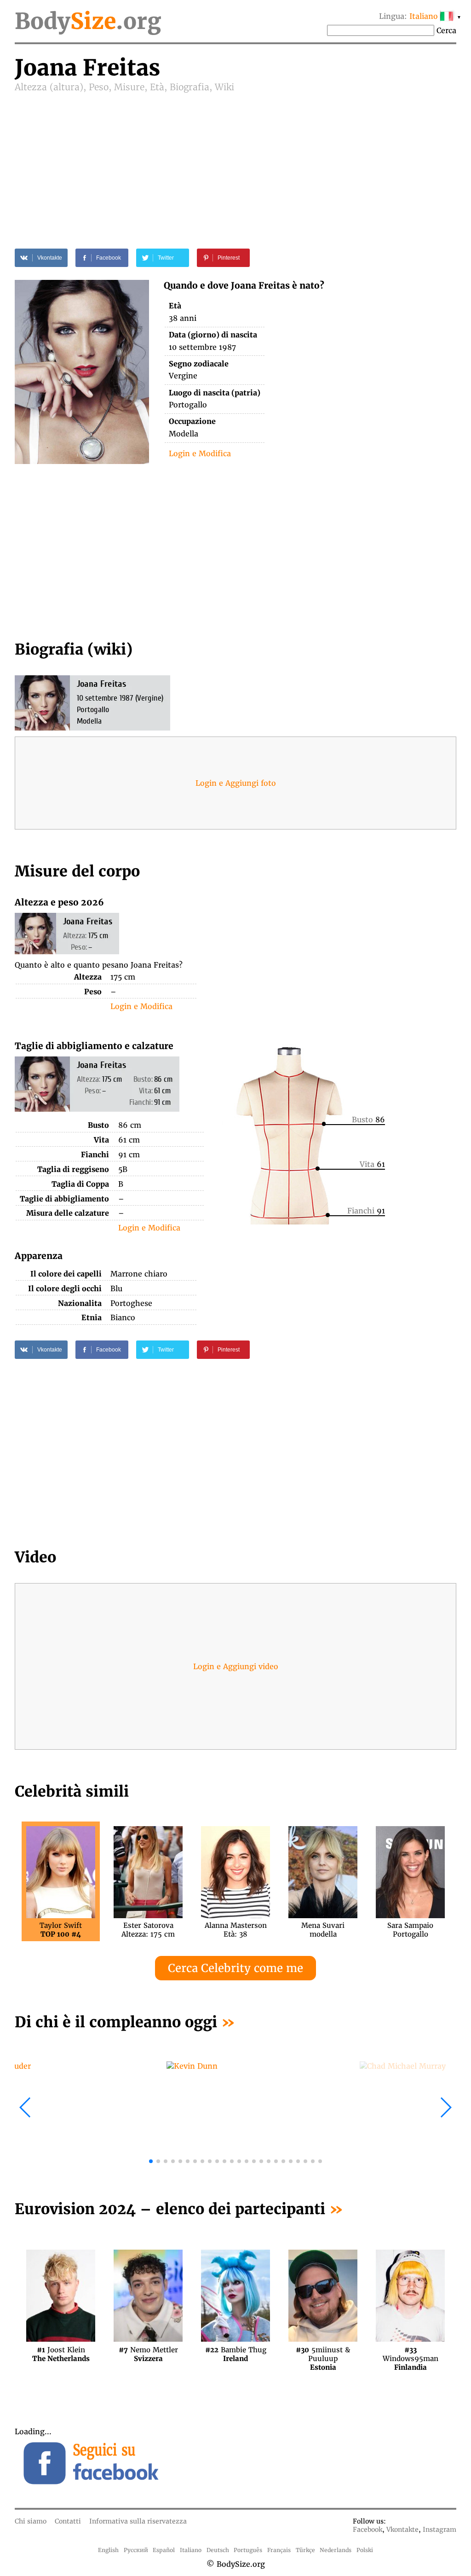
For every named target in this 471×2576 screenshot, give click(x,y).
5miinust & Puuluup (323, 2354)
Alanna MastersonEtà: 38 (236, 1930)
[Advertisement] (235, 162)
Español (164, 2550)
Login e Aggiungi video (236, 1666)
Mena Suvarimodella (323, 1930)
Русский (136, 2550)
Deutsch (218, 2550)
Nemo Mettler (148, 2354)
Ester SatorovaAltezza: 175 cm (148, 1930)
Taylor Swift (61, 1930)
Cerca (446, 30)
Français (279, 2550)
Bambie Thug (236, 2354)
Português (248, 2550)
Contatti (68, 2521)
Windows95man (411, 2354)
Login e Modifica (200, 453)
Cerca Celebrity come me (235, 1968)
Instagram (439, 2530)
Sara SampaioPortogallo (410, 1930)
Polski (365, 2550)
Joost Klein (61, 2354)
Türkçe (305, 2550)
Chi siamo (31, 2521)
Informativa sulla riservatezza (138, 2521)
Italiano (191, 2550)
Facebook (368, 2530)
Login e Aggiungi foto (236, 783)
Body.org (88, 21)
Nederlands (336, 2550)
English (108, 2550)
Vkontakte (402, 2530)
